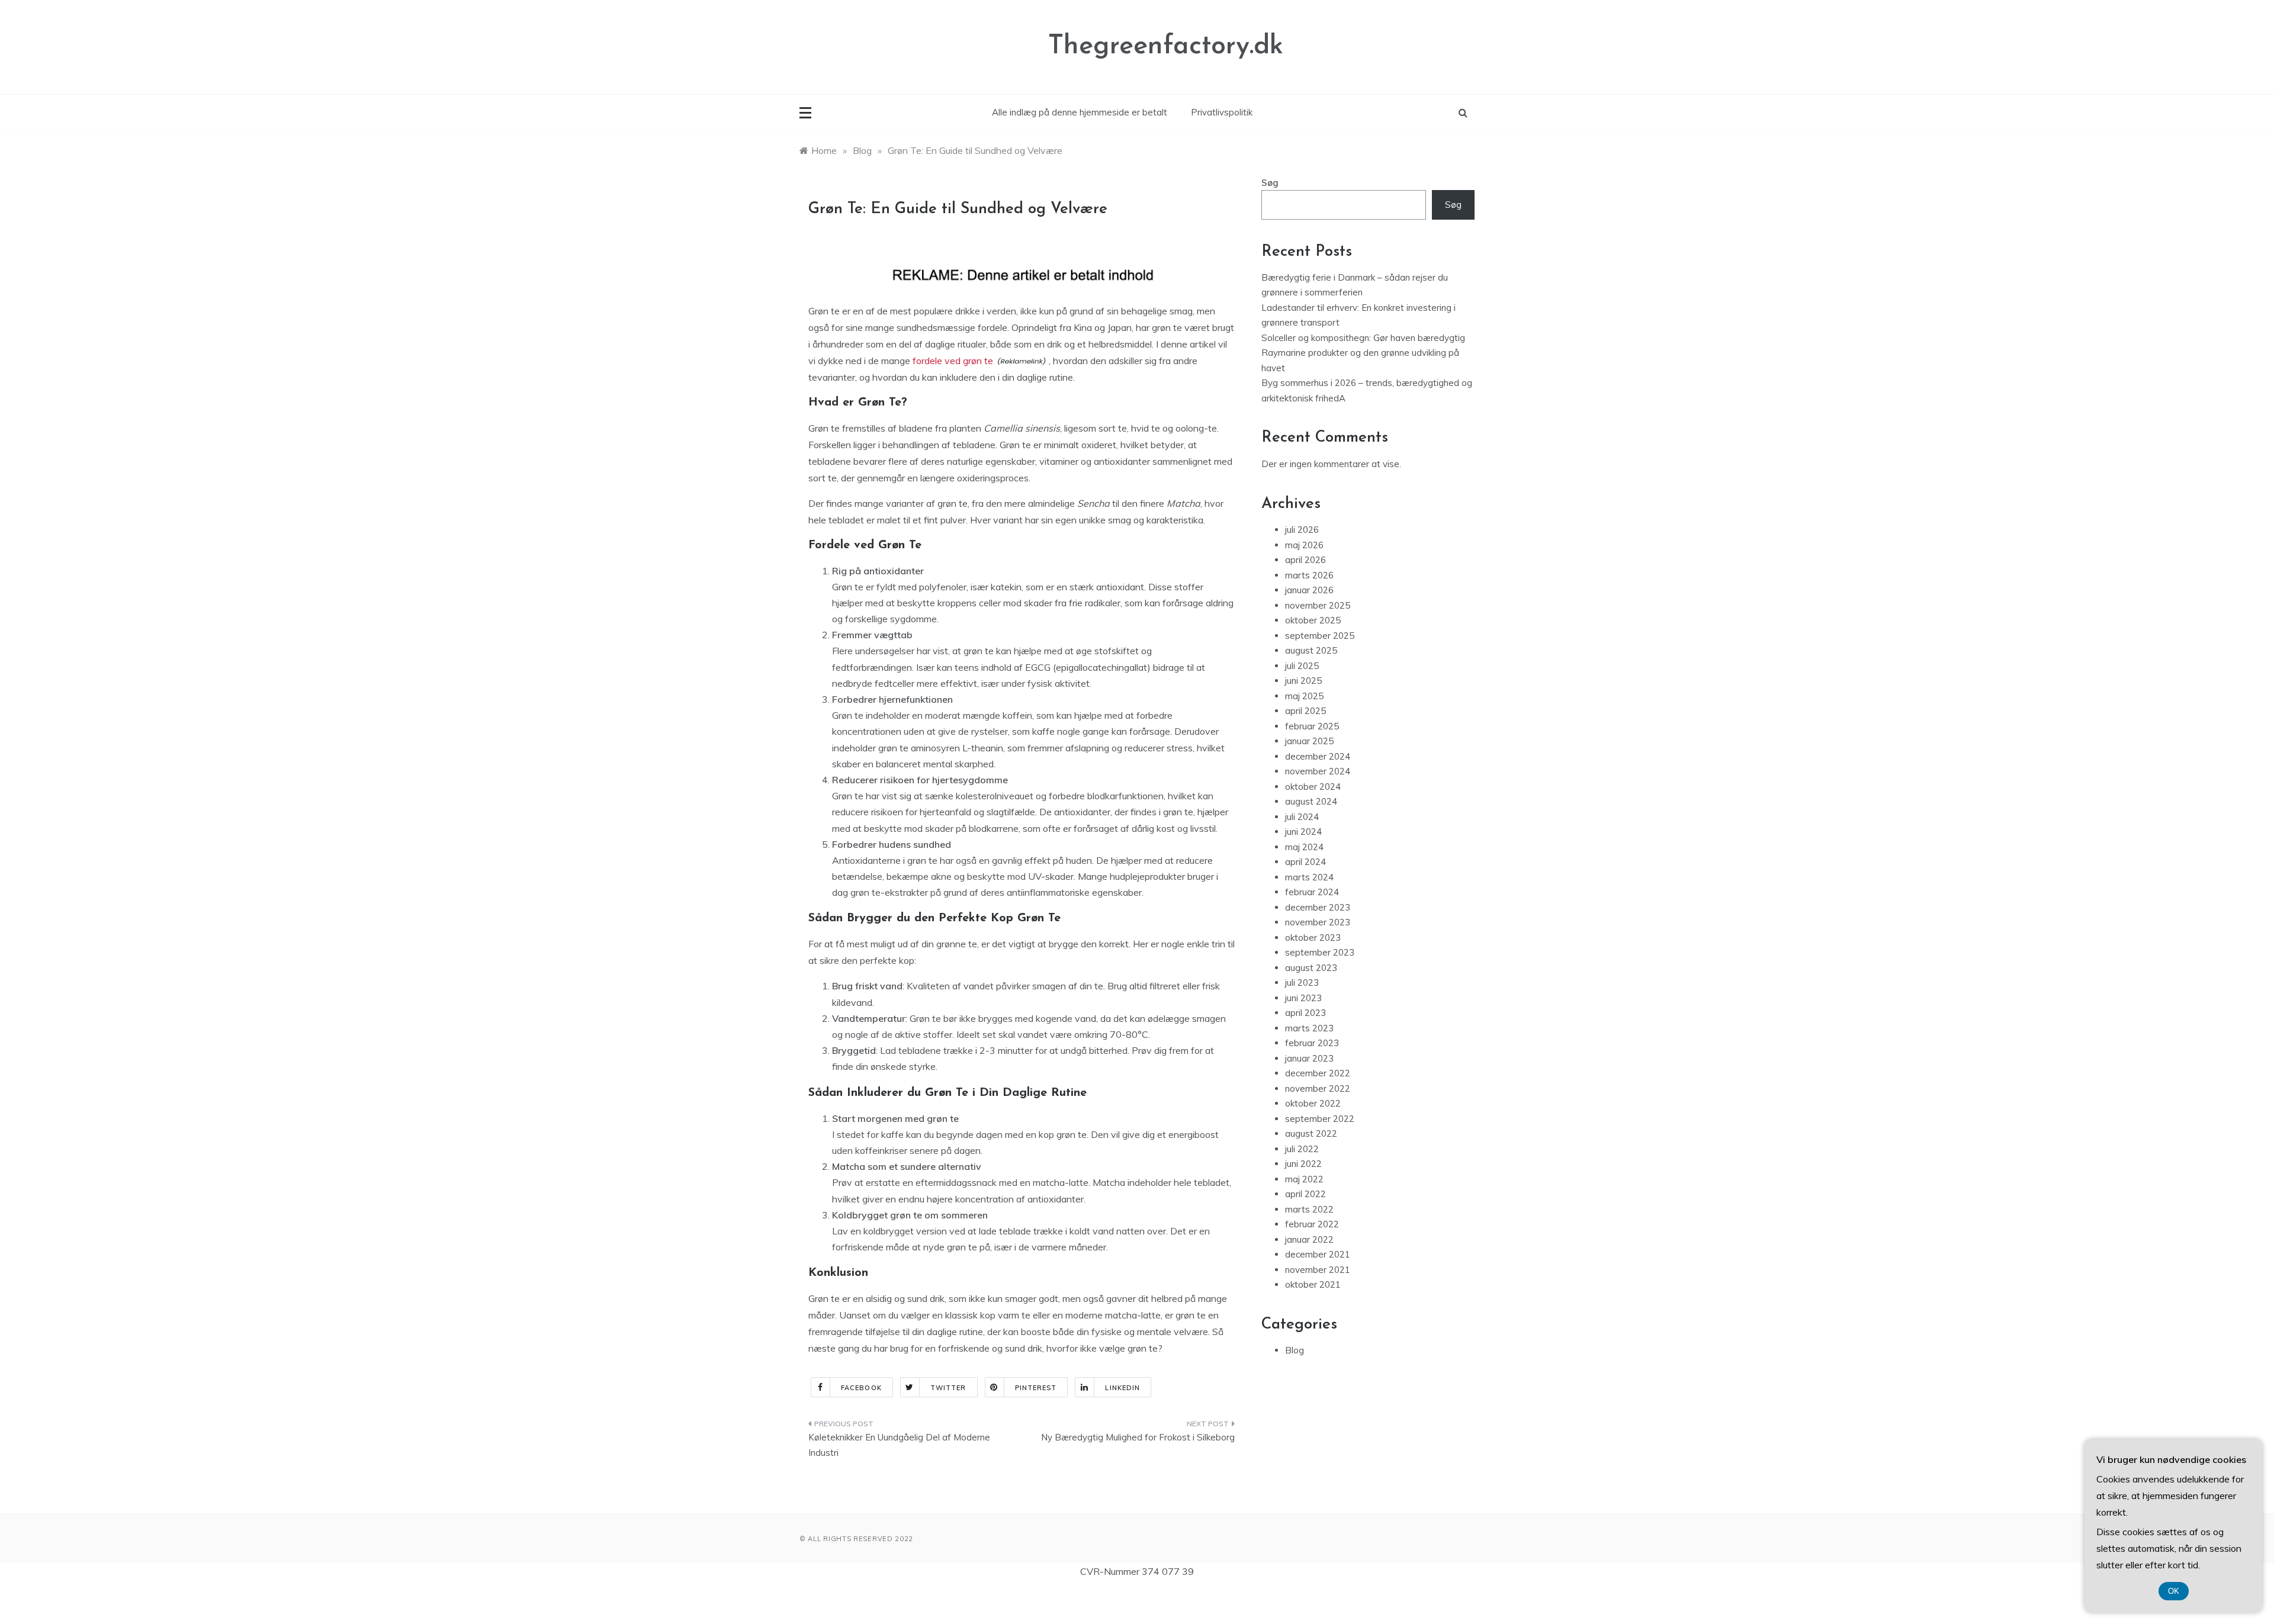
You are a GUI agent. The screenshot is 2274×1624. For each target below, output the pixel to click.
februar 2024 (1312, 892)
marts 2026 (1309, 575)
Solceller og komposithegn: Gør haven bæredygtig (1363, 338)
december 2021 (1318, 1254)
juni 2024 (1303, 832)
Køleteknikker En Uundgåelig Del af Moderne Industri (899, 1445)
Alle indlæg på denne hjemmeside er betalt (1080, 112)
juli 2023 (1302, 983)
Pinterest (1036, 1388)
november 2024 (1318, 771)
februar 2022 (1312, 1224)
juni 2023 (1303, 998)
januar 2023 (1309, 1058)
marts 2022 (1309, 1209)
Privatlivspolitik (1222, 112)
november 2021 (1318, 1270)
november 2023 (1318, 922)
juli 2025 (1302, 666)
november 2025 (1318, 605)
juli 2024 (1302, 817)
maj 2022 (1304, 1179)
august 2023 (1311, 968)
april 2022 (1305, 1194)
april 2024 (1305, 862)
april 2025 (1305, 711)
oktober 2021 (1313, 1284)
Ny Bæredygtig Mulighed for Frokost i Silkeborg (1138, 1437)
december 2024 (1318, 756)
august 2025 (1311, 650)
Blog (1295, 1350)
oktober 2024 (1313, 787)
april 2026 (1305, 560)
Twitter (948, 1388)
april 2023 (1305, 1013)
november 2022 (1318, 1088)
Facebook (861, 1388)
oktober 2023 (1313, 938)
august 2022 (1311, 1133)
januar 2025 (1309, 741)
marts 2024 (1309, 877)
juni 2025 (1303, 681)
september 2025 (1320, 636)
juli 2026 (1302, 530)
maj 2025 (1304, 696)
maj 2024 (1304, 847)
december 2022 (1318, 1073)
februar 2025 (1312, 726)
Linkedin (1122, 1388)
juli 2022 (1302, 1149)
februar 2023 (1312, 1043)
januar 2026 (1309, 590)
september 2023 (1320, 952)
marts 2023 (1309, 1028)
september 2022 (1320, 1119)
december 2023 (1318, 907)
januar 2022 (1309, 1239)
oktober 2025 (1313, 620)
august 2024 (1311, 801)
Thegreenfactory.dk (1166, 46)
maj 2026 (1304, 545)
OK (2174, 1591)
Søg (1270, 183)
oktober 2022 (1313, 1103)
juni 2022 (1303, 1164)
